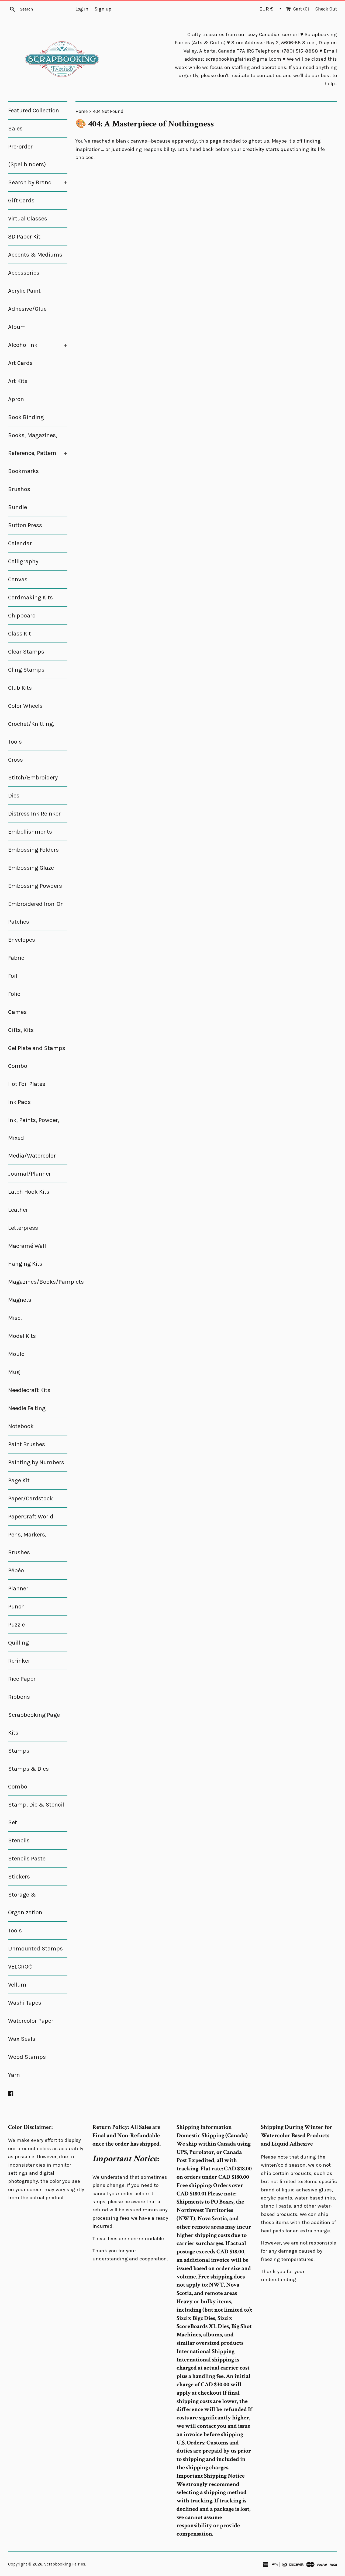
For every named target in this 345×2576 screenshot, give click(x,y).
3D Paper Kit (24, 237)
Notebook (21, 1426)
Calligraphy (23, 561)
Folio (14, 994)
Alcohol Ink (38, 345)
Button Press (25, 525)
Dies (14, 796)
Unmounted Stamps (35, 1949)
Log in (82, 9)
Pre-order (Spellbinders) (27, 156)
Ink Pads (19, 1102)
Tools (15, 1931)
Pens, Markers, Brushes (27, 1543)
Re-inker (19, 1661)
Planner (18, 1589)
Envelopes (22, 940)
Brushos (19, 489)
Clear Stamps (26, 652)
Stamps (19, 1751)
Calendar (20, 543)
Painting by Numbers (36, 1462)
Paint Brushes (27, 1444)
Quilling (18, 1643)
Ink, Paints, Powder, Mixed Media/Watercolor (34, 1138)
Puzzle (16, 1625)
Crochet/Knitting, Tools (31, 733)
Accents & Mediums (35, 255)
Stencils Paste (27, 1859)
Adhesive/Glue (27, 309)
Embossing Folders (33, 850)
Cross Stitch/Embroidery (33, 769)
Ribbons (19, 1697)
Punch (16, 1607)
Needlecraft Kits (29, 1390)
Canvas (18, 579)
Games (17, 1012)
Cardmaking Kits (30, 598)
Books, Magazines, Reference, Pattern (38, 444)
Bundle (18, 507)
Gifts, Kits (21, 1030)
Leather (18, 1210)
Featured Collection (34, 111)
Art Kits (18, 381)
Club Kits (20, 688)
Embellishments (30, 832)
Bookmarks (23, 471)
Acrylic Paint (24, 291)
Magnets (20, 1300)
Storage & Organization (25, 1904)
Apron (16, 399)
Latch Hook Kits (29, 1192)
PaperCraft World (31, 1517)
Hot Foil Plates (27, 1084)
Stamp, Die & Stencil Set (36, 1814)
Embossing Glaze (31, 868)
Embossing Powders (35, 886)
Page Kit (19, 1480)
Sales (15, 129)
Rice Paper (22, 1679)
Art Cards (20, 363)
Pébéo (16, 1570)
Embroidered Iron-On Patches (36, 913)
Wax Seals (22, 2039)
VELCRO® (20, 1967)
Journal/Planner (30, 1174)
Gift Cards (21, 201)
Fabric (16, 958)
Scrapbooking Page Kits (34, 1724)
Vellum (17, 1985)
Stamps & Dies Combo (28, 1778)
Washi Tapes (25, 2003)
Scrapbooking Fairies (65, 2564)
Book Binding (26, 417)
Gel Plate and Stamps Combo (37, 1057)
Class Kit (20, 634)
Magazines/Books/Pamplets (38, 1282)
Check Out (326, 9)
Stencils (19, 1841)
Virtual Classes (28, 219)
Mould (16, 1354)
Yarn (14, 2075)
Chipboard (22, 616)
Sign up (103, 9)
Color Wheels (25, 706)
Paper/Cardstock (30, 1498)
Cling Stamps (26, 670)
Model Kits (22, 1336)
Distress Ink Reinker (34, 814)
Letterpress (23, 1228)
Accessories (24, 273)
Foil (13, 976)
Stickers (19, 1877)
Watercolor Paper (31, 2021)
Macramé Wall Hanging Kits (27, 1255)
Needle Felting (27, 1408)
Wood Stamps (27, 2057)
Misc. (15, 1318)
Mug (14, 1372)
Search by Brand (38, 182)
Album (17, 327)
